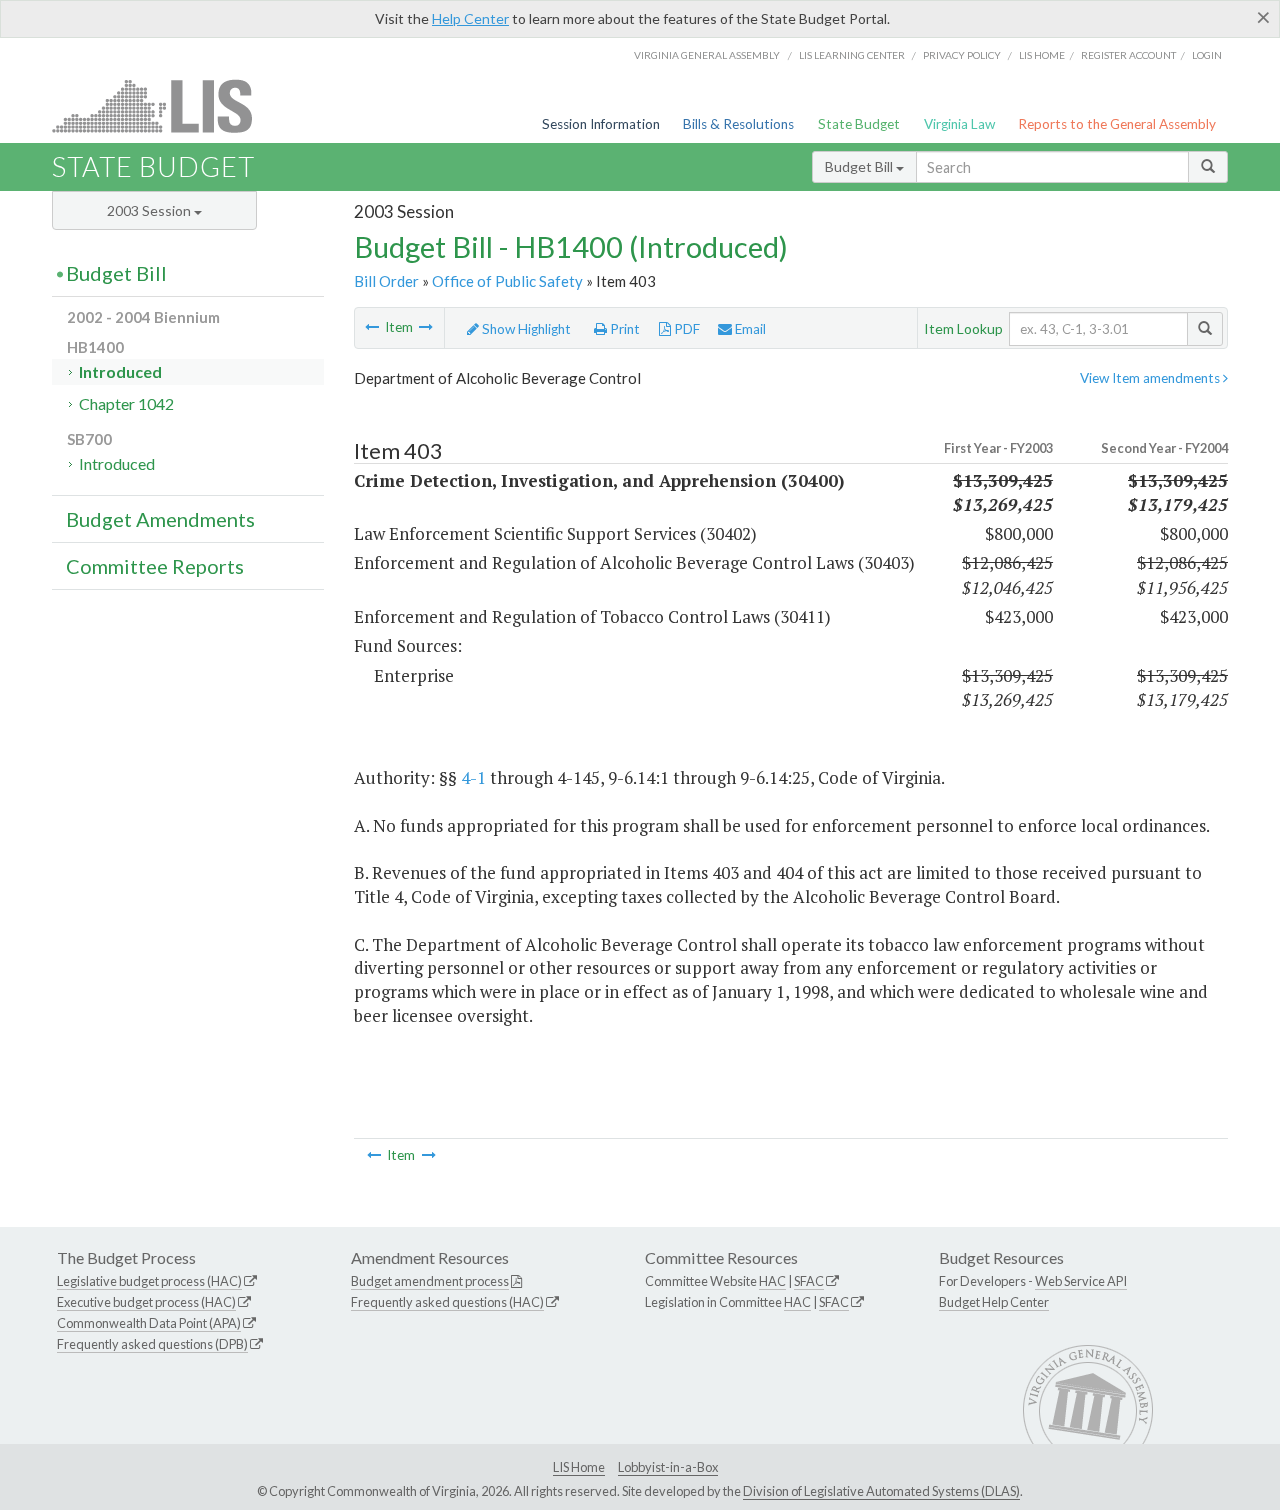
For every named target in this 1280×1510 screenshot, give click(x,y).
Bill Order (386, 281)
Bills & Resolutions (738, 124)
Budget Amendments (160, 519)
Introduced (120, 371)
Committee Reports (155, 566)
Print (623, 329)
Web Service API (1081, 1281)
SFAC (809, 1281)
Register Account (1128, 55)
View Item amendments (1151, 378)
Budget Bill (860, 166)
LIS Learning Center (852, 55)
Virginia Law (959, 124)
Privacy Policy (962, 55)
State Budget (859, 124)
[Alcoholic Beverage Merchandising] (426, 327)
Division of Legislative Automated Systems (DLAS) (881, 1491)
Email (749, 329)
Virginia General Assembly (707, 55)
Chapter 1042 (126, 403)
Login (1207, 55)
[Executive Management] (372, 327)
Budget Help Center (994, 1302)
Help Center (470, 18)
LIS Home (579, 1467)
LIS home (1042, 55)
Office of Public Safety (507, 281)
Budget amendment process (430, 1281)
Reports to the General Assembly (1117, 124)
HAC (772, 1281)
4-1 (473, 777)
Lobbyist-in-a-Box (668, 1467)
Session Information (601, 124)
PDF (685, 329)
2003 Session (150, 210)
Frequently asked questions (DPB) (152, 1344)
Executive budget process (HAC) (146, 1302)
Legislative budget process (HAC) (149, 1281)
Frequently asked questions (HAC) (447, 1302)
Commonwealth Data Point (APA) (149, 1323)
